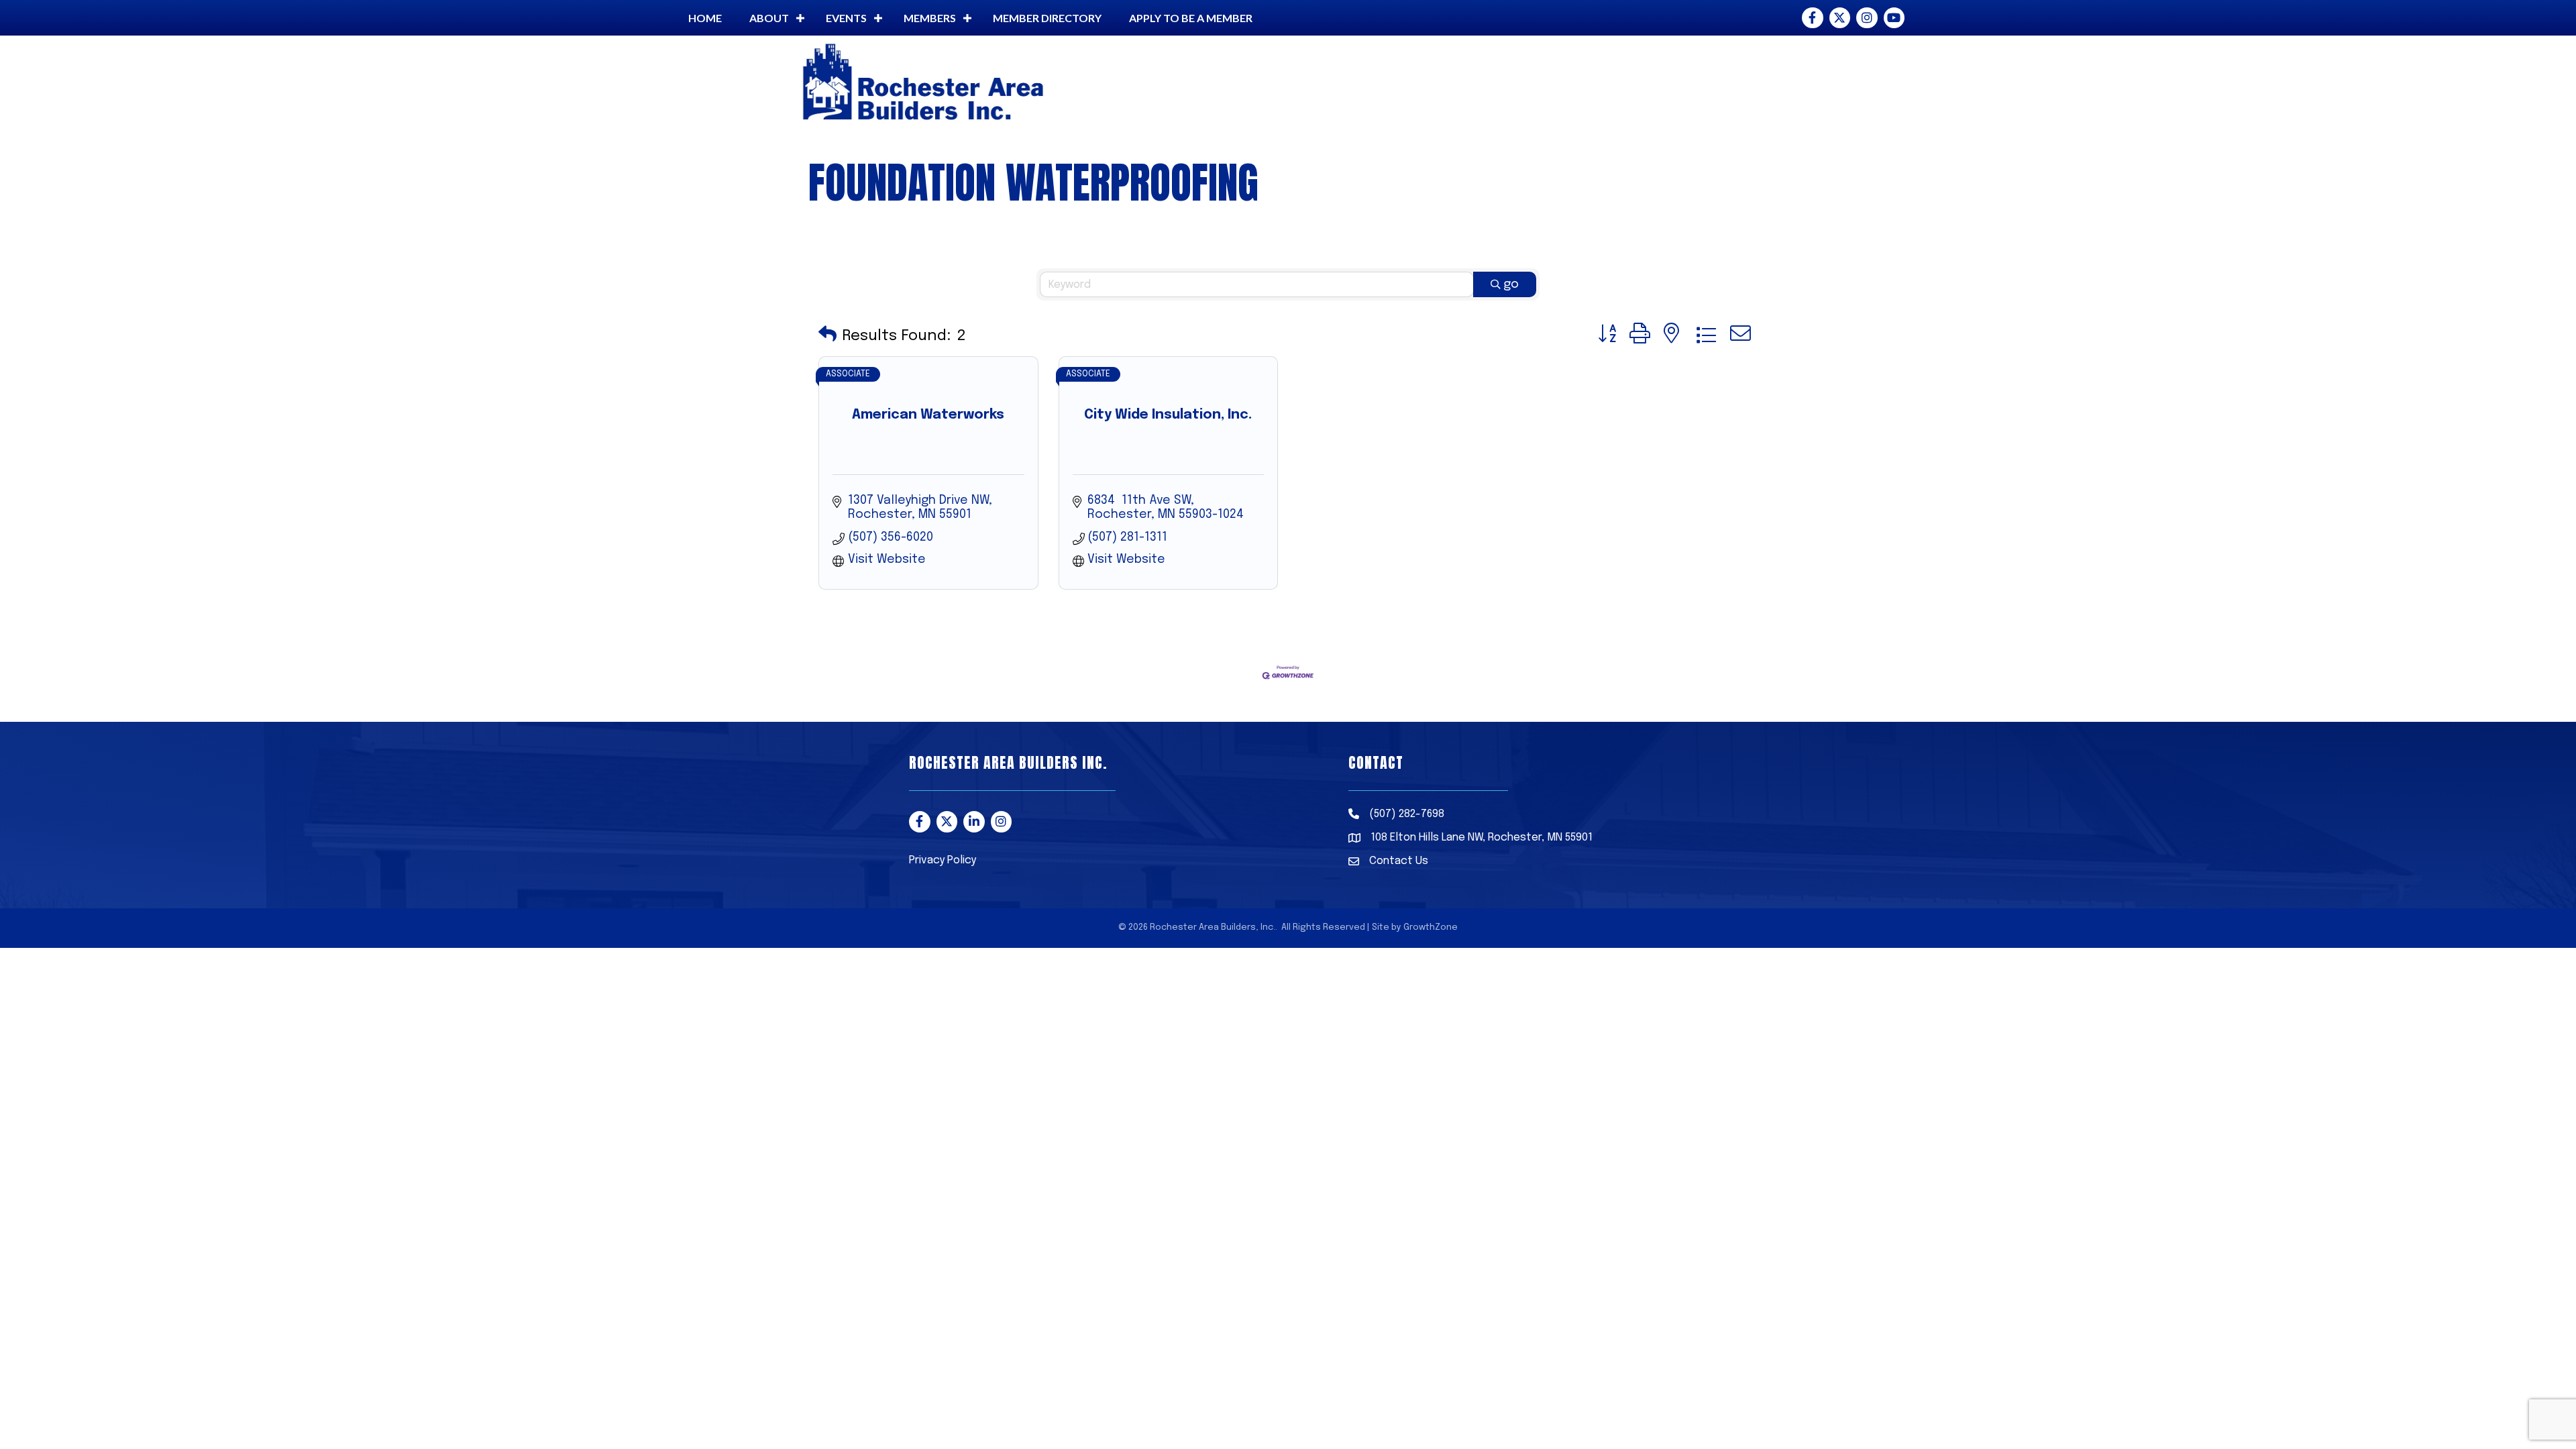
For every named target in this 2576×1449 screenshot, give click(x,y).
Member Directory (1047, 18)
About (769, 18)
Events (846, 18)
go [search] (1511, 284)
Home (705, 18)
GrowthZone (1431, 927)
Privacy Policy (943, 860)
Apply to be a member (1191, 18)
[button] (827, 336)
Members (930, 18)
